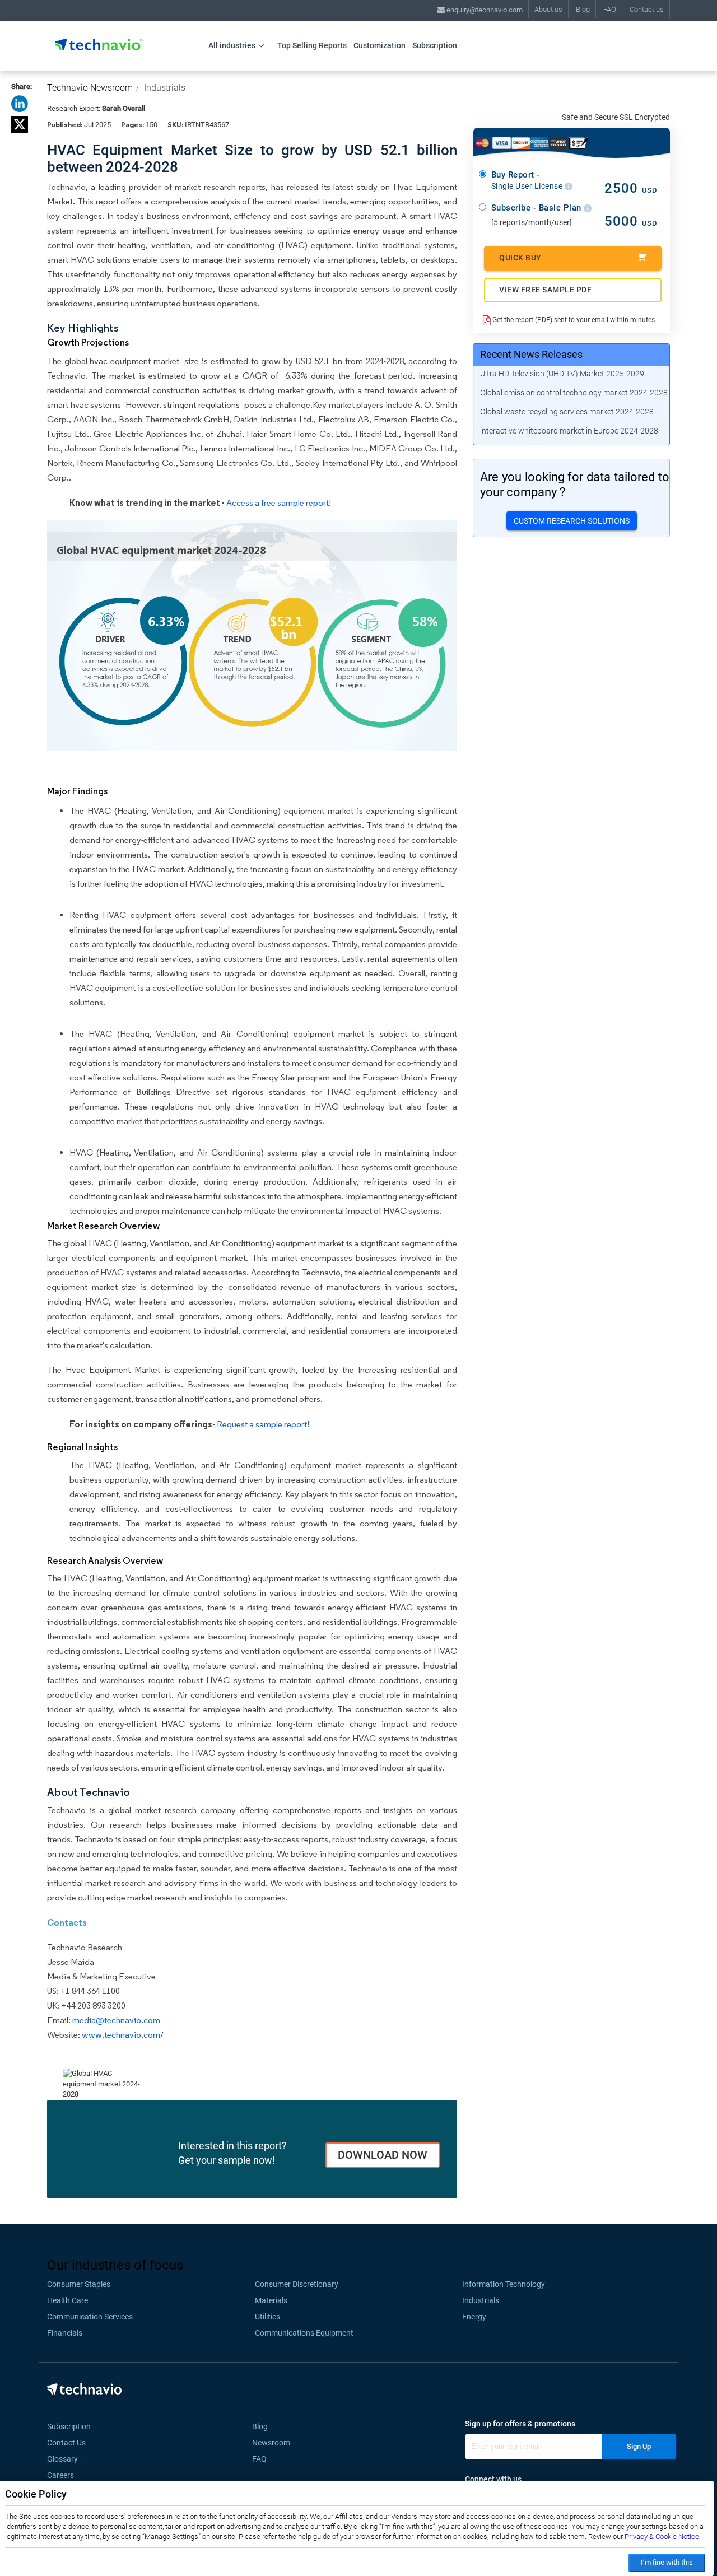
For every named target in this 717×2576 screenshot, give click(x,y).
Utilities (267, 2317)
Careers (60, 2475)
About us (548, 9)
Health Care (67, 2300)
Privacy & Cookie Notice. (663, 2537)
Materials (271, 2300)
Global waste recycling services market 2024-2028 (567, 412)
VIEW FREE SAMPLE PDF (545, 290)
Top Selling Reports (312, 45)
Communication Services (90, 2317)
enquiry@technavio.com (484, 10)
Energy (474, 2317)
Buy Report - (528, 180)
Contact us (647, 9)
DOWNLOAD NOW (383, 2155)
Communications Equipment (304, 2333)
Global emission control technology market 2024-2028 (574, 393)
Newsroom (274, 2443)
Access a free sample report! (279, 503)
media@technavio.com (116, 2020)
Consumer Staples (79, 2284)
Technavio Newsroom (90, 88)
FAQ (610, 9)
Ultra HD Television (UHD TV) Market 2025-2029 (562, 374)
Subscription (435, 45)
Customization (380, 45)
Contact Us (66, 2443)
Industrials (165, 88)
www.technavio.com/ (123, 2035)
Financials (65, 2333)
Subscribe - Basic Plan (538, 208)
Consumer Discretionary (297, 2284)
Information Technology (504, 2284)
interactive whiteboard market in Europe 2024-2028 (569, 431)
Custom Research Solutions (572, 521)
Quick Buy (520, 258)
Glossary (62, 2459)
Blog (583, 9)
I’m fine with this (667, 2562)
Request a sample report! (263, 1424)
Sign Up (639, 2446)
